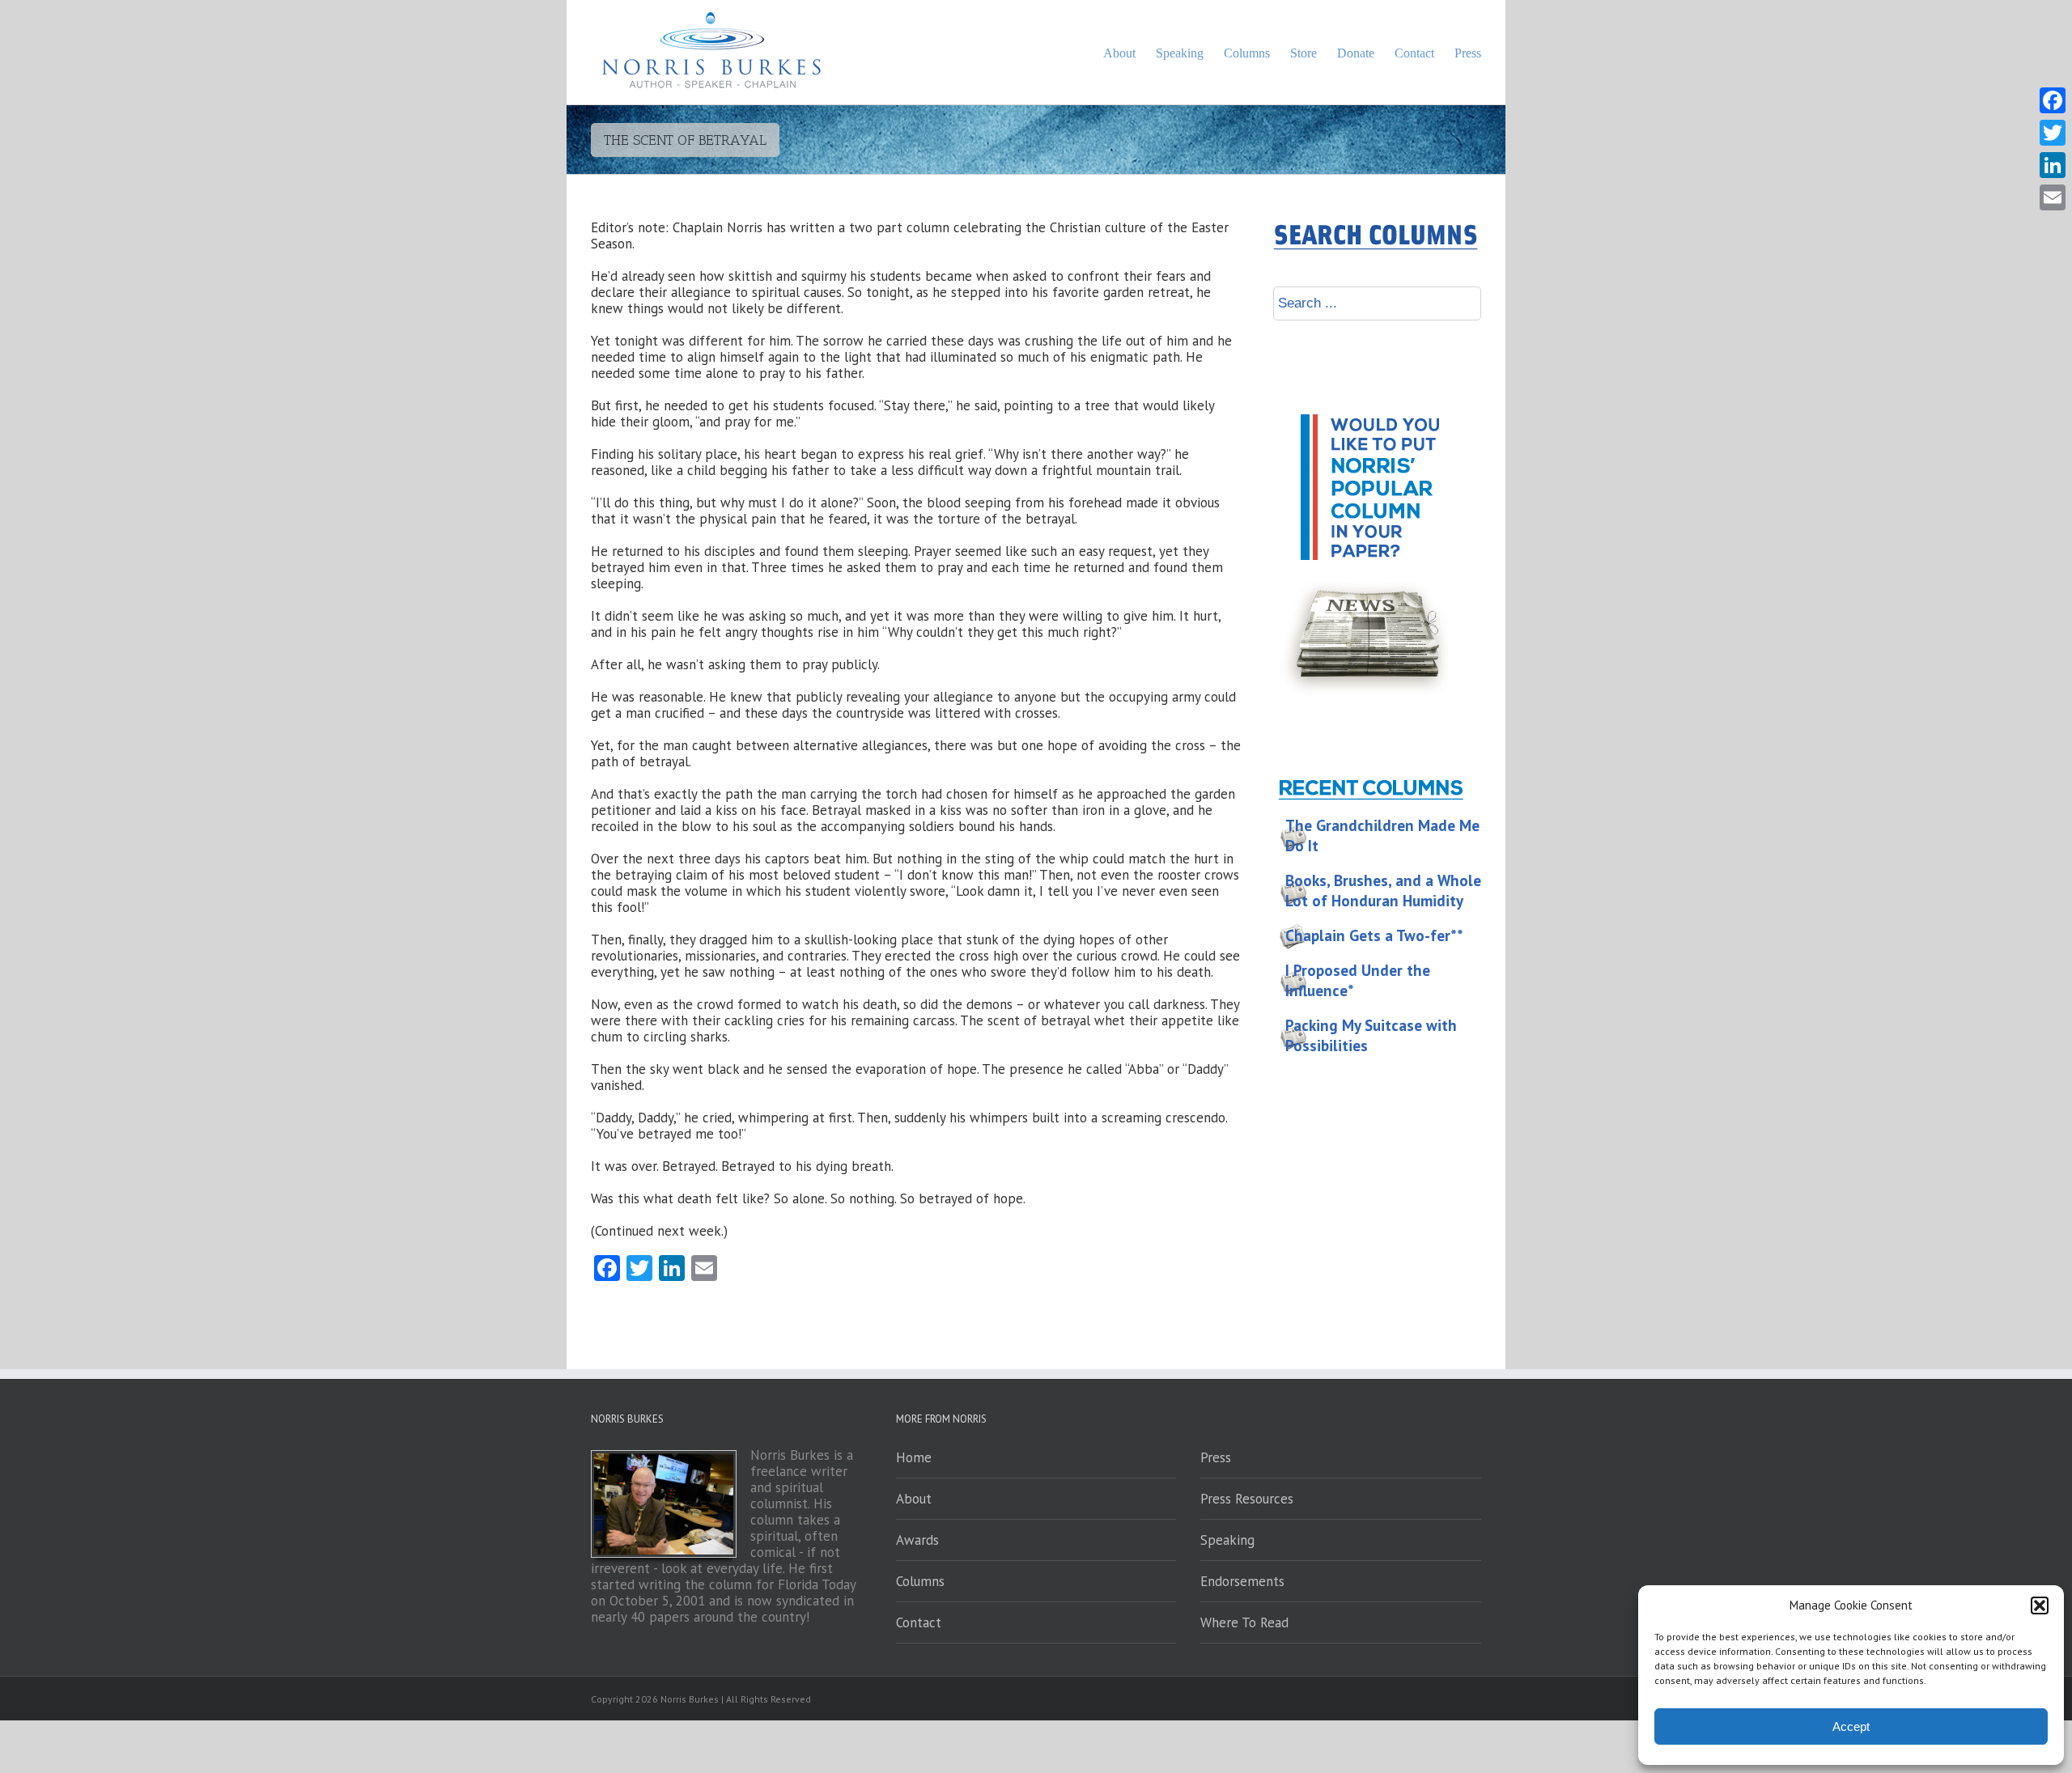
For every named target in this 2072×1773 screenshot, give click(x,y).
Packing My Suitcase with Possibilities (1371, 1035)
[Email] (2053, 197)
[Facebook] (2053, 100)
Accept (1851, 1726)
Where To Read (1244, 1622)
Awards (917, 1540)
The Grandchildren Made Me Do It (1382, 836)
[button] (2040, 1605)
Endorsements (1242, 1581)
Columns (920, 1581)
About (914, 1499)
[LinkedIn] (2053, 165)
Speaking (1227, 1540)
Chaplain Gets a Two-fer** (1374, 935)
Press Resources (1247, 1499)
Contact (919, 1622)
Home (914, 1457)
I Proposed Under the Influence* (1358, 980)
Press (1216, 1457)
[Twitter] (2053, 133)
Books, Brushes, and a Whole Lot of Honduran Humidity (1383, 891)
